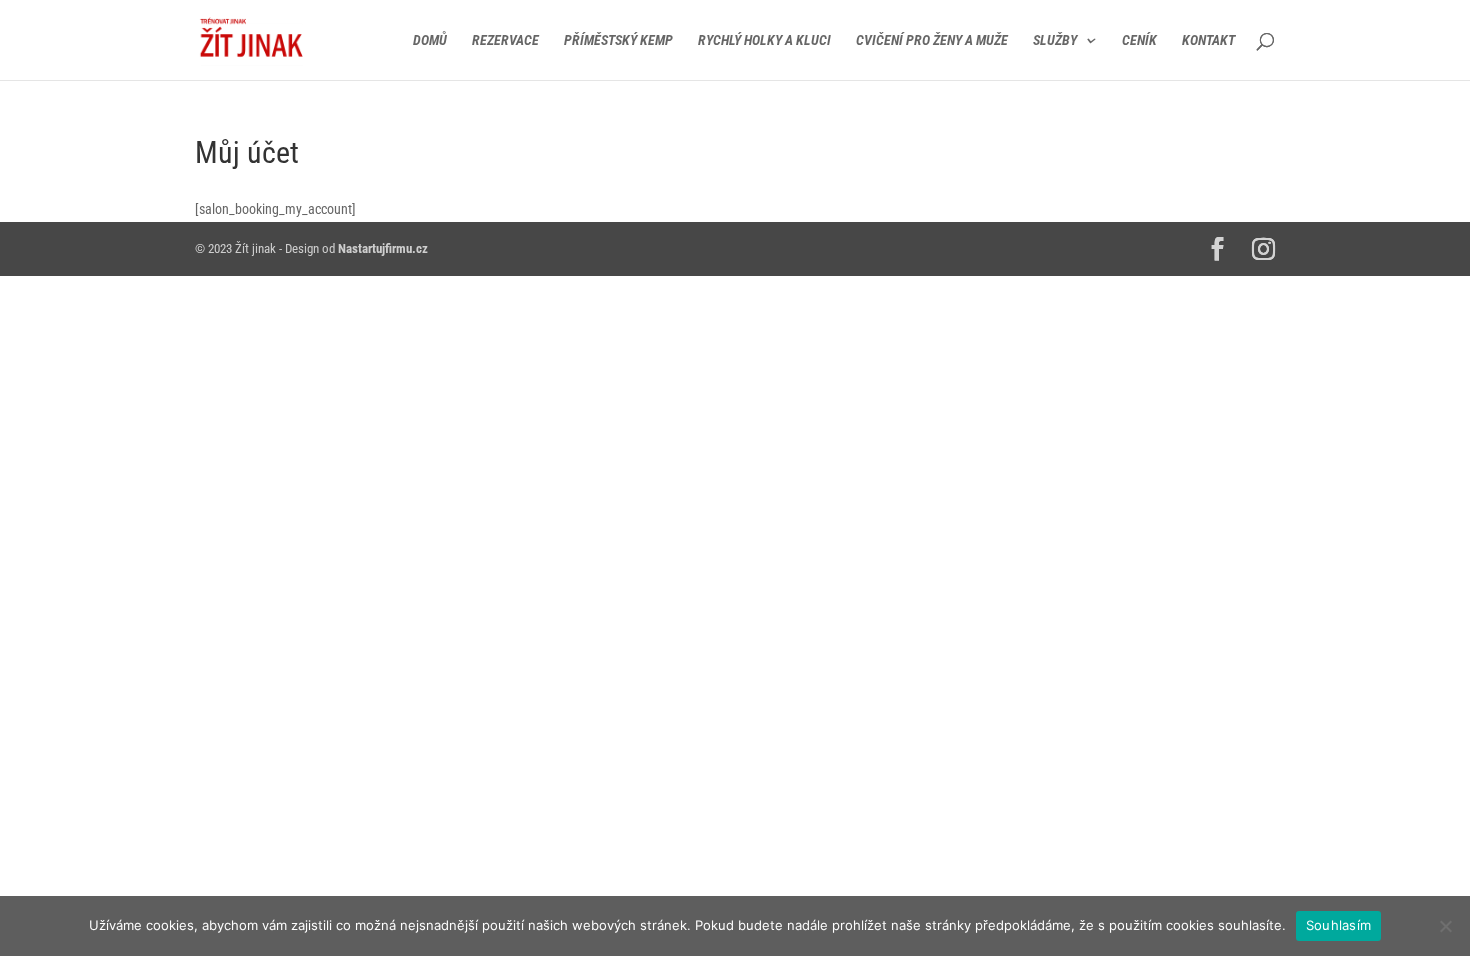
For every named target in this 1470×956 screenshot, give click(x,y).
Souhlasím (1338, 925)
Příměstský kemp (618, 40)
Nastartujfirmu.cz (383, 248)
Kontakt (1208, 40)
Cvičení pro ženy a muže (932, 40)
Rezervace (505, 40)
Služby (1055, 40)
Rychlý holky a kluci (764, 40)
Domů (430, 40)
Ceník (1139, 40)
